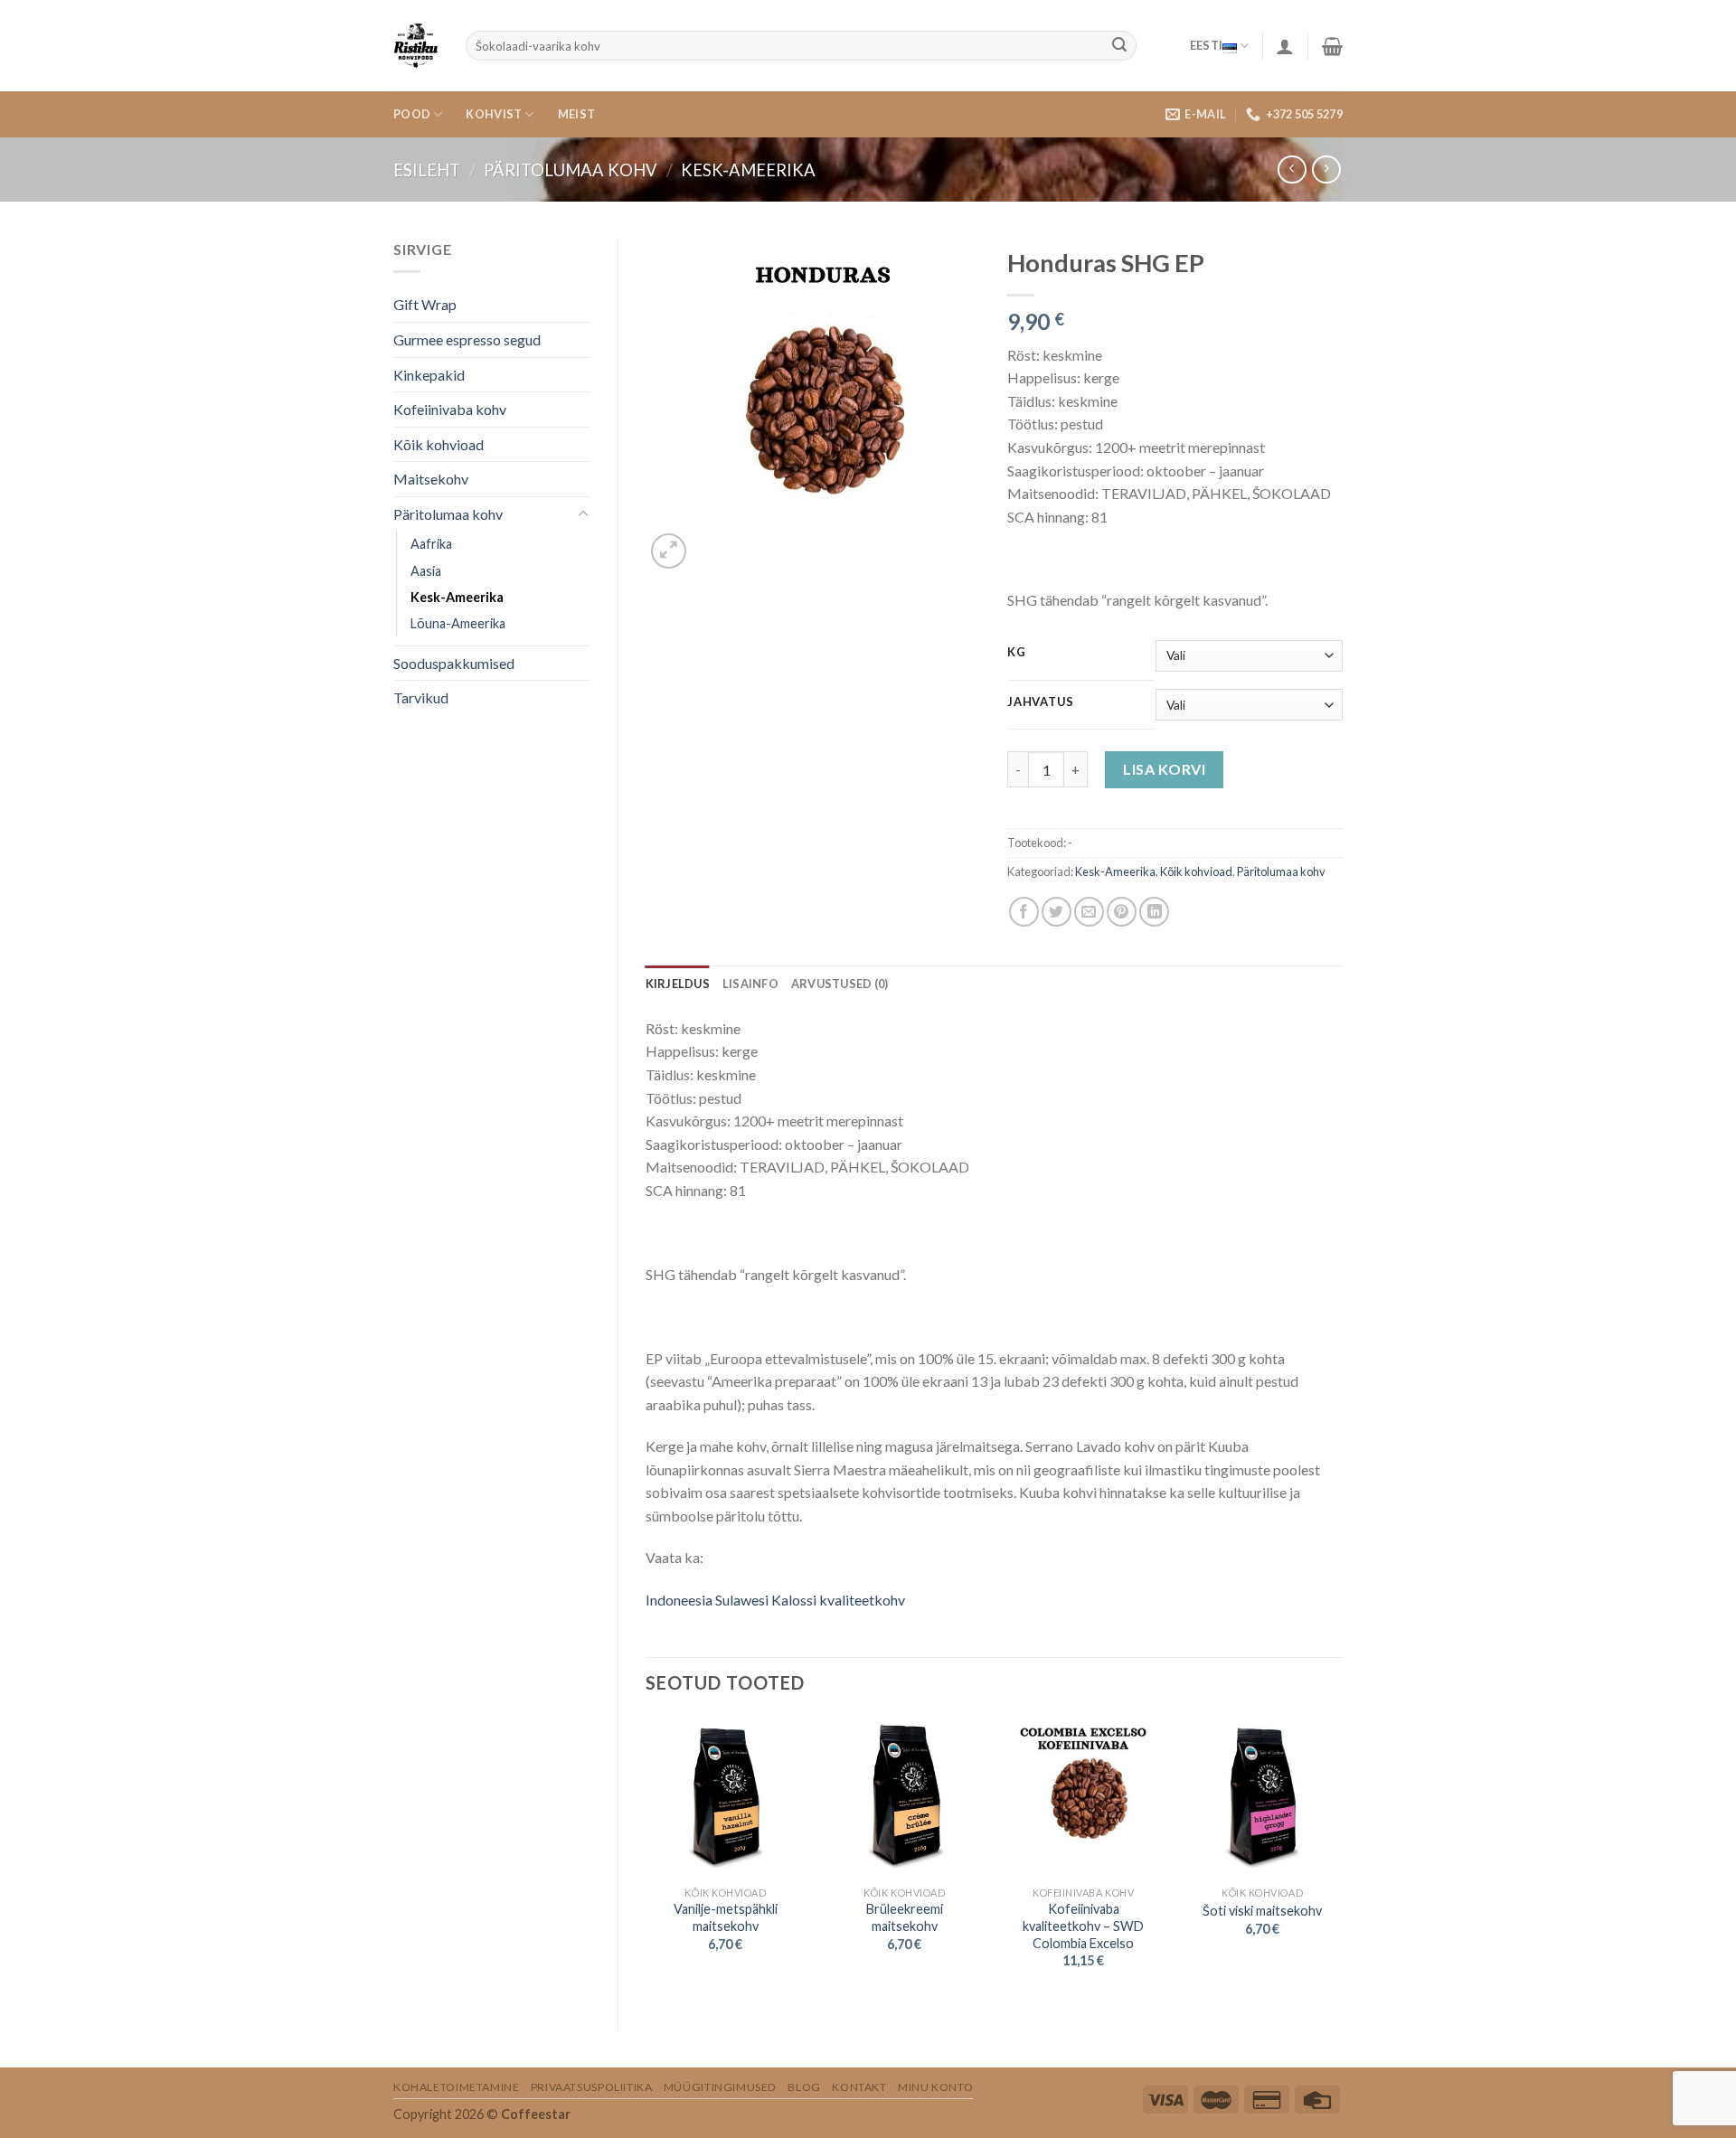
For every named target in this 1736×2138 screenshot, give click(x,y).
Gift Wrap (425, 304)
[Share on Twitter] (1057, 912)
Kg (1016, 653)
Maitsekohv (431, 479)
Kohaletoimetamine (456, 2087)
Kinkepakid (429, 375)
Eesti (1206, 45)
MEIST (576, 114)
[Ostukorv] (1332, 46)
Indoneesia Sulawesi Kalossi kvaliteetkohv (775, 1600)
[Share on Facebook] (1024, 912)
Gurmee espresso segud (467, 339)
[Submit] (1119, 46)
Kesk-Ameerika (748, 170)
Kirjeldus (678, 984)
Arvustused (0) (840, 984)
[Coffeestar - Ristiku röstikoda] (416, 46)
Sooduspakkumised (454, 663)
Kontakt (859, 2087)
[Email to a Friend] (1089, 912)
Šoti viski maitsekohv (1262, 1911)
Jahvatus (1041, 702)
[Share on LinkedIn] (1154, 912)
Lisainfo (750, 984)
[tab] (678, 984)
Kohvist (494, 114)
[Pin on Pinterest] (1122, 912)
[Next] (1342, 1858)
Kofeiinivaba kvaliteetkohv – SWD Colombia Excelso (1083, 1926)
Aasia (426, 571)
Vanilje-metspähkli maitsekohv (726, 1917)
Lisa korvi (1164, 769)
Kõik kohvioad (439, 444)
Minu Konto (935, 2087)
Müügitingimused (720, 2087)
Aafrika (431, 544)
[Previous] (646, 1858)
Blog (804, 2087)
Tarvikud (421, 697)
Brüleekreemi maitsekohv (905, 1917)
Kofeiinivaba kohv (450, 409)
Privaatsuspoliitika (592, 2087)
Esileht (427, 170)
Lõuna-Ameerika (458, 623)
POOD (412, 114)
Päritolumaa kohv (571, 170)
